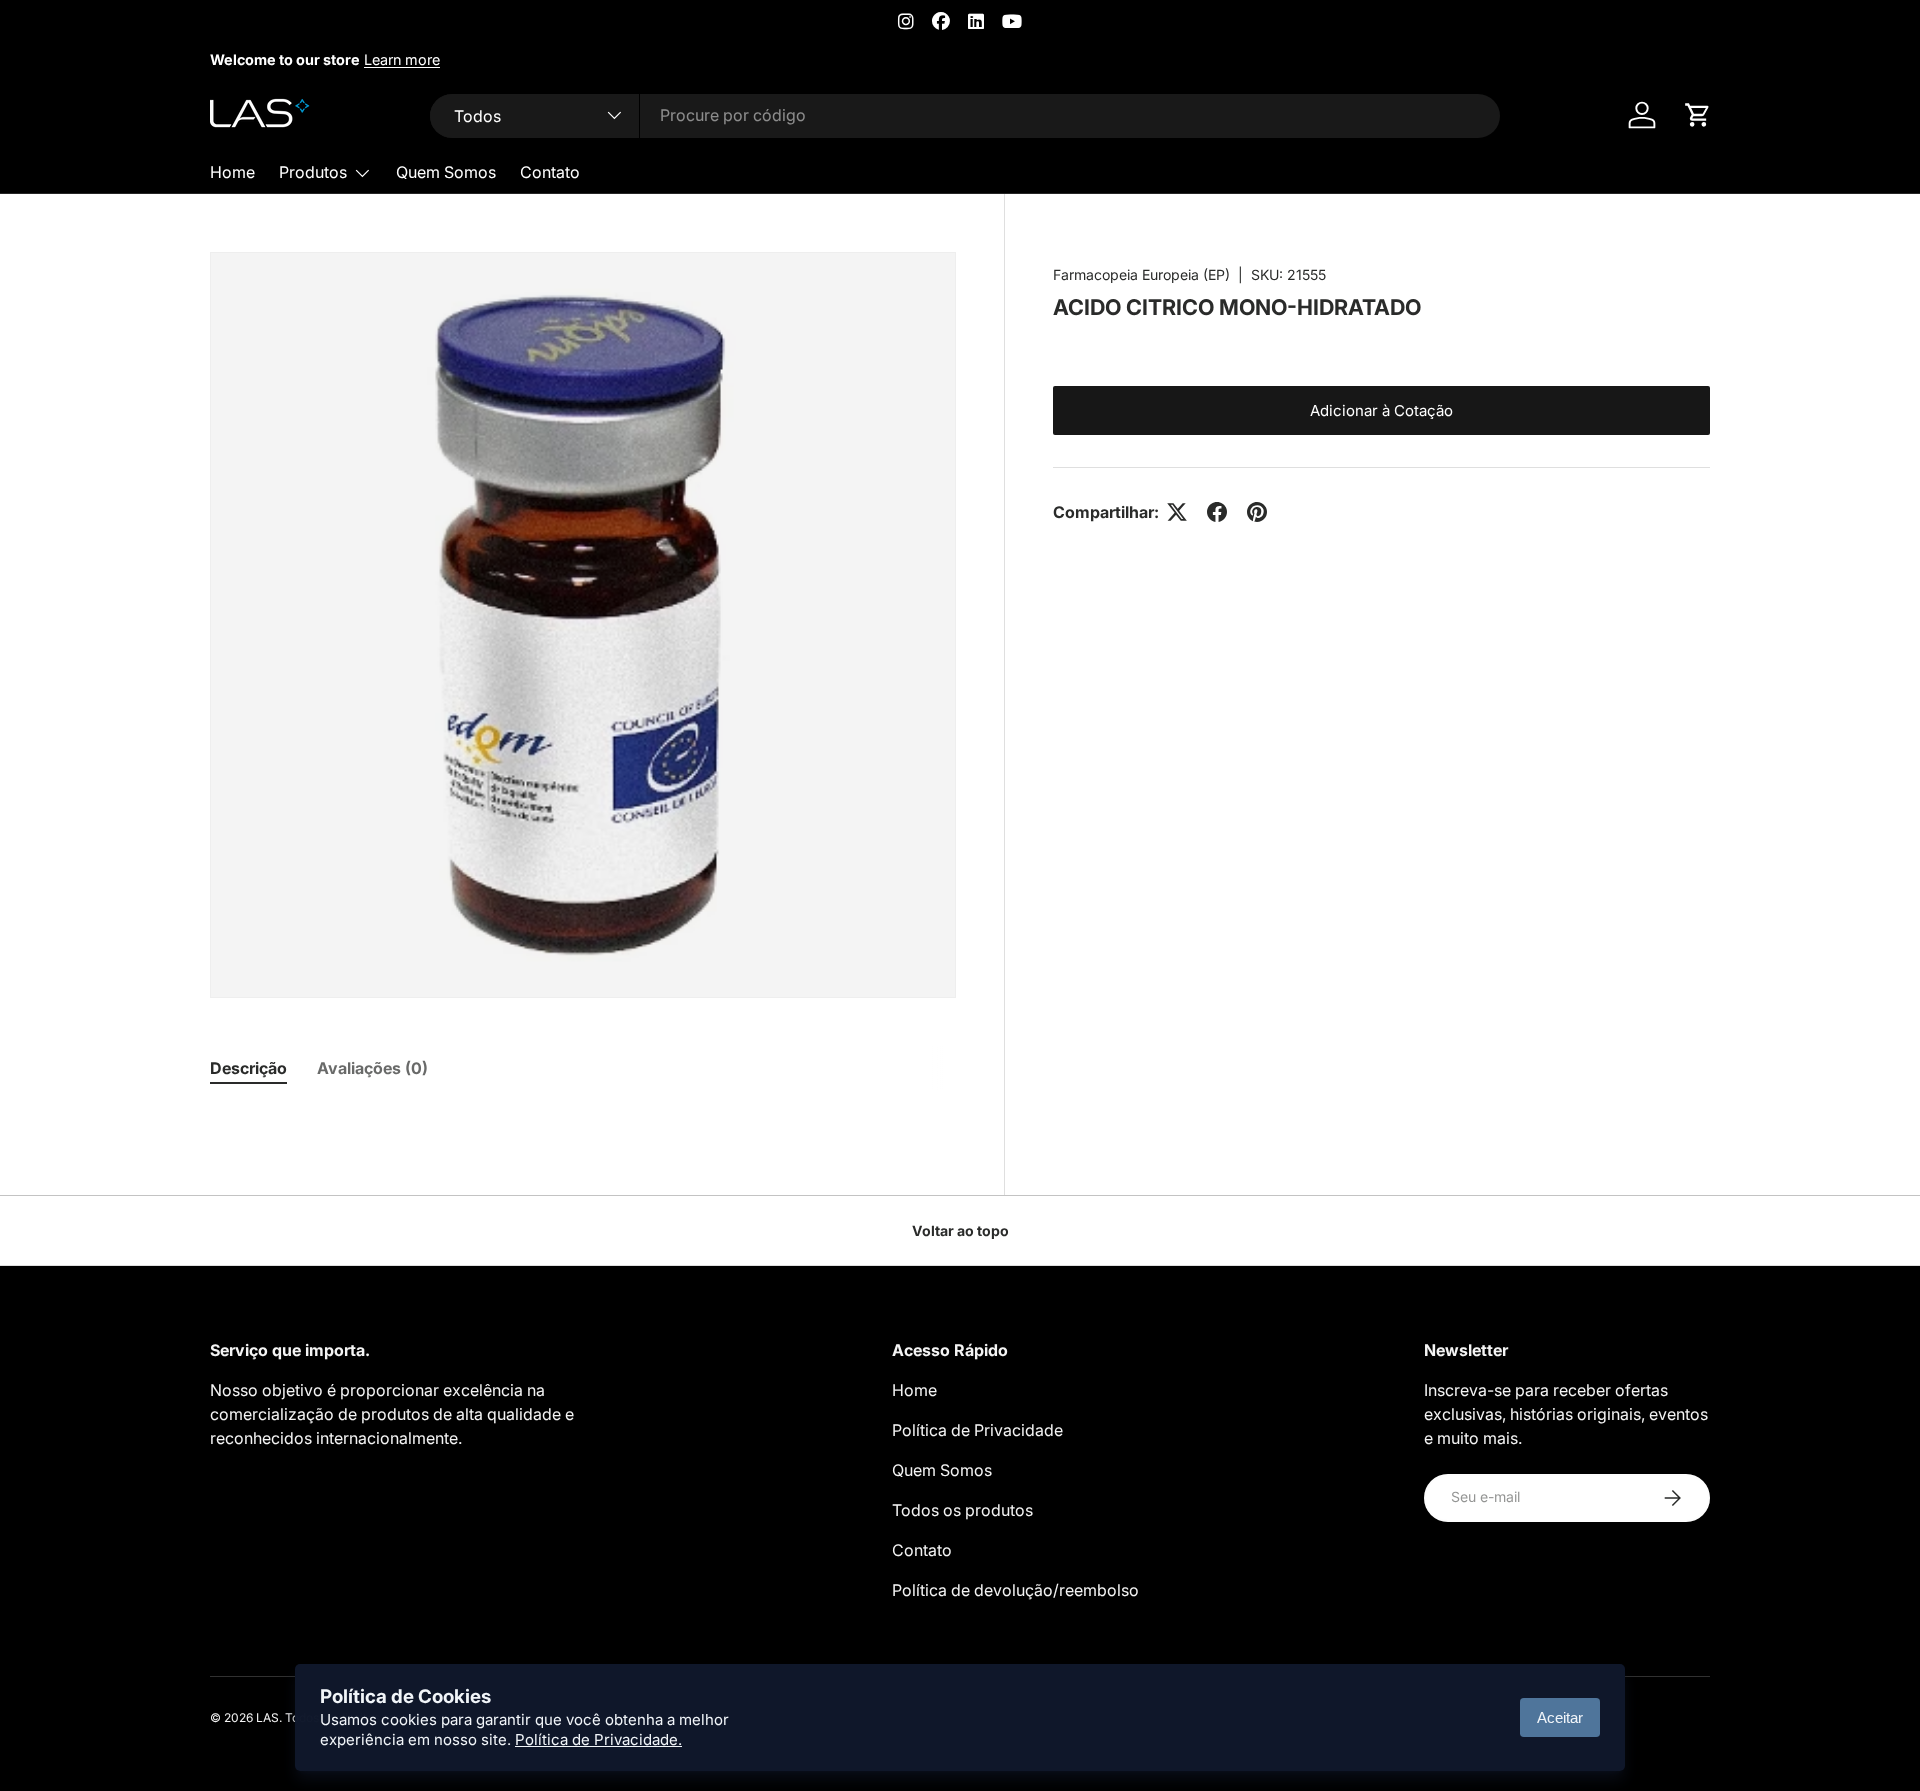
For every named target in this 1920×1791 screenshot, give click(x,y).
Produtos (313, 172)
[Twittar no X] (1177, 512)
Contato (550, 172)
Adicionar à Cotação (1381, 410)
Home (232, 172)
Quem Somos (446, 172)
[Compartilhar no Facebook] (1217, 512)
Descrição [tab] (248, 1068)
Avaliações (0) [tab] (372, 1068)
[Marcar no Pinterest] (1257, 512)
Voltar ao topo (960, 1230)
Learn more (402, 59)
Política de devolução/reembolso (1015, 1590)
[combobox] (965, 115)
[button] (1698, 115)
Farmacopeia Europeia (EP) (1141, 274)
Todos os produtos (962, 1510)
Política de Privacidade (977, 1430)
